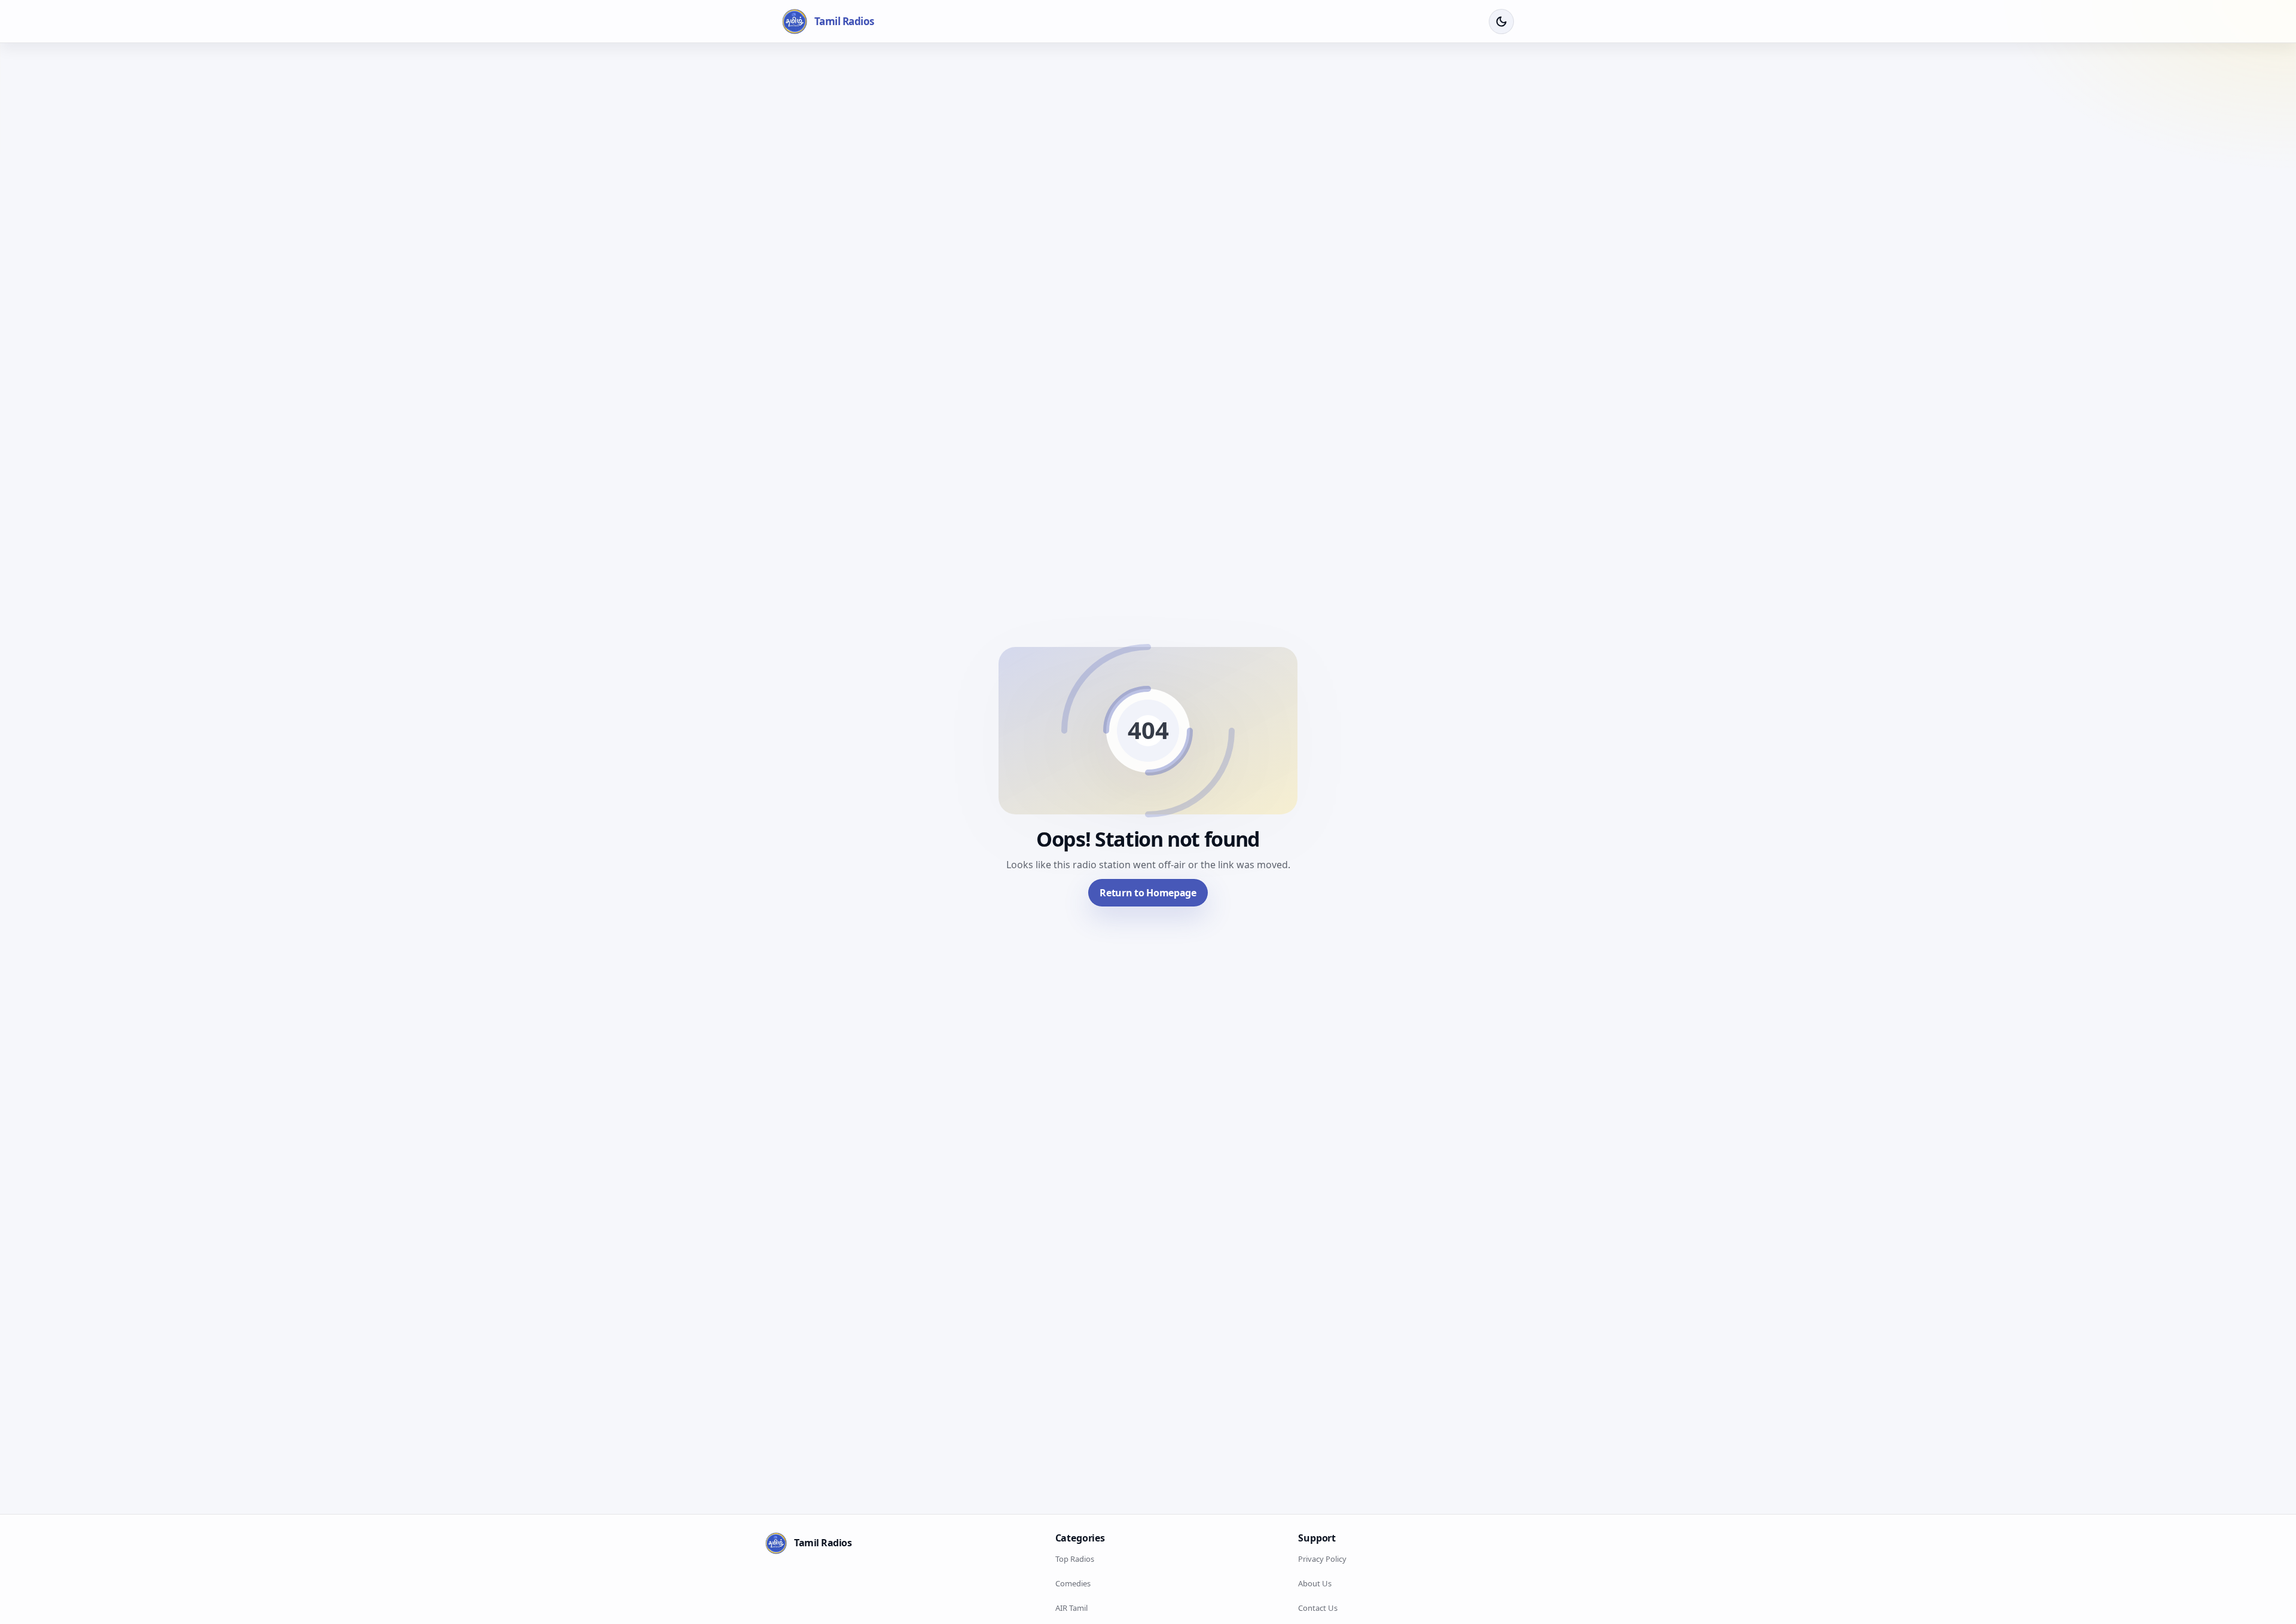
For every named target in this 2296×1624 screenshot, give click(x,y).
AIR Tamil (1071, 1608)
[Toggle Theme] (1501, 22)
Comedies (1073, 1583)
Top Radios (1075, 1559)
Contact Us (1318, 1608)
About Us (1315, 1583)
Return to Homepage (1148, 893)
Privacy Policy (1322, 1559)
